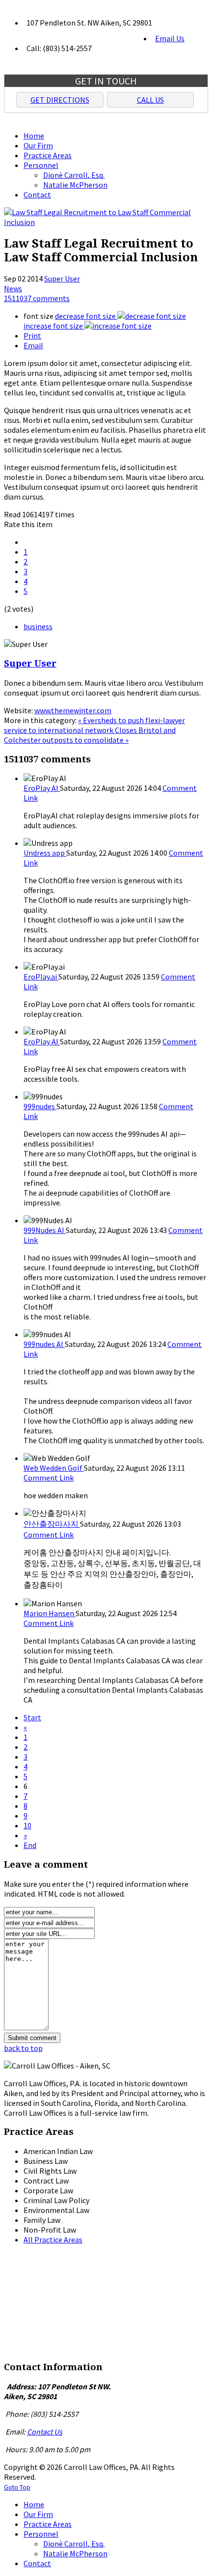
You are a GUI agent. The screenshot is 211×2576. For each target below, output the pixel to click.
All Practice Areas (53, 2240)
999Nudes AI (45, 1230)
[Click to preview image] (105, 222)
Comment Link (49, 1478)
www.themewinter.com (73, 710)
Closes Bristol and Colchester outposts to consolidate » (90, 735)
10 (27, 1825)
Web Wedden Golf (54, 1468)
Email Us (170, 38)
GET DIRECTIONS (60, 100)
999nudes (40, 1106)
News (13, 288)
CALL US (150, 100)
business (38, 626)
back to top (23, 2048)
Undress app (45, 853)
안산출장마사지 (52, 1524)
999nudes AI (44, 1344)
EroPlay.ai (41, 977)
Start (32, 1717)
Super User (62, 279)
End (30, 1845)
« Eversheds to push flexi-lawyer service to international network (94, 725)
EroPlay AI (42, 788)
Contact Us (45, 2432)
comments (37, 298)
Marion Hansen (50, 1613)
